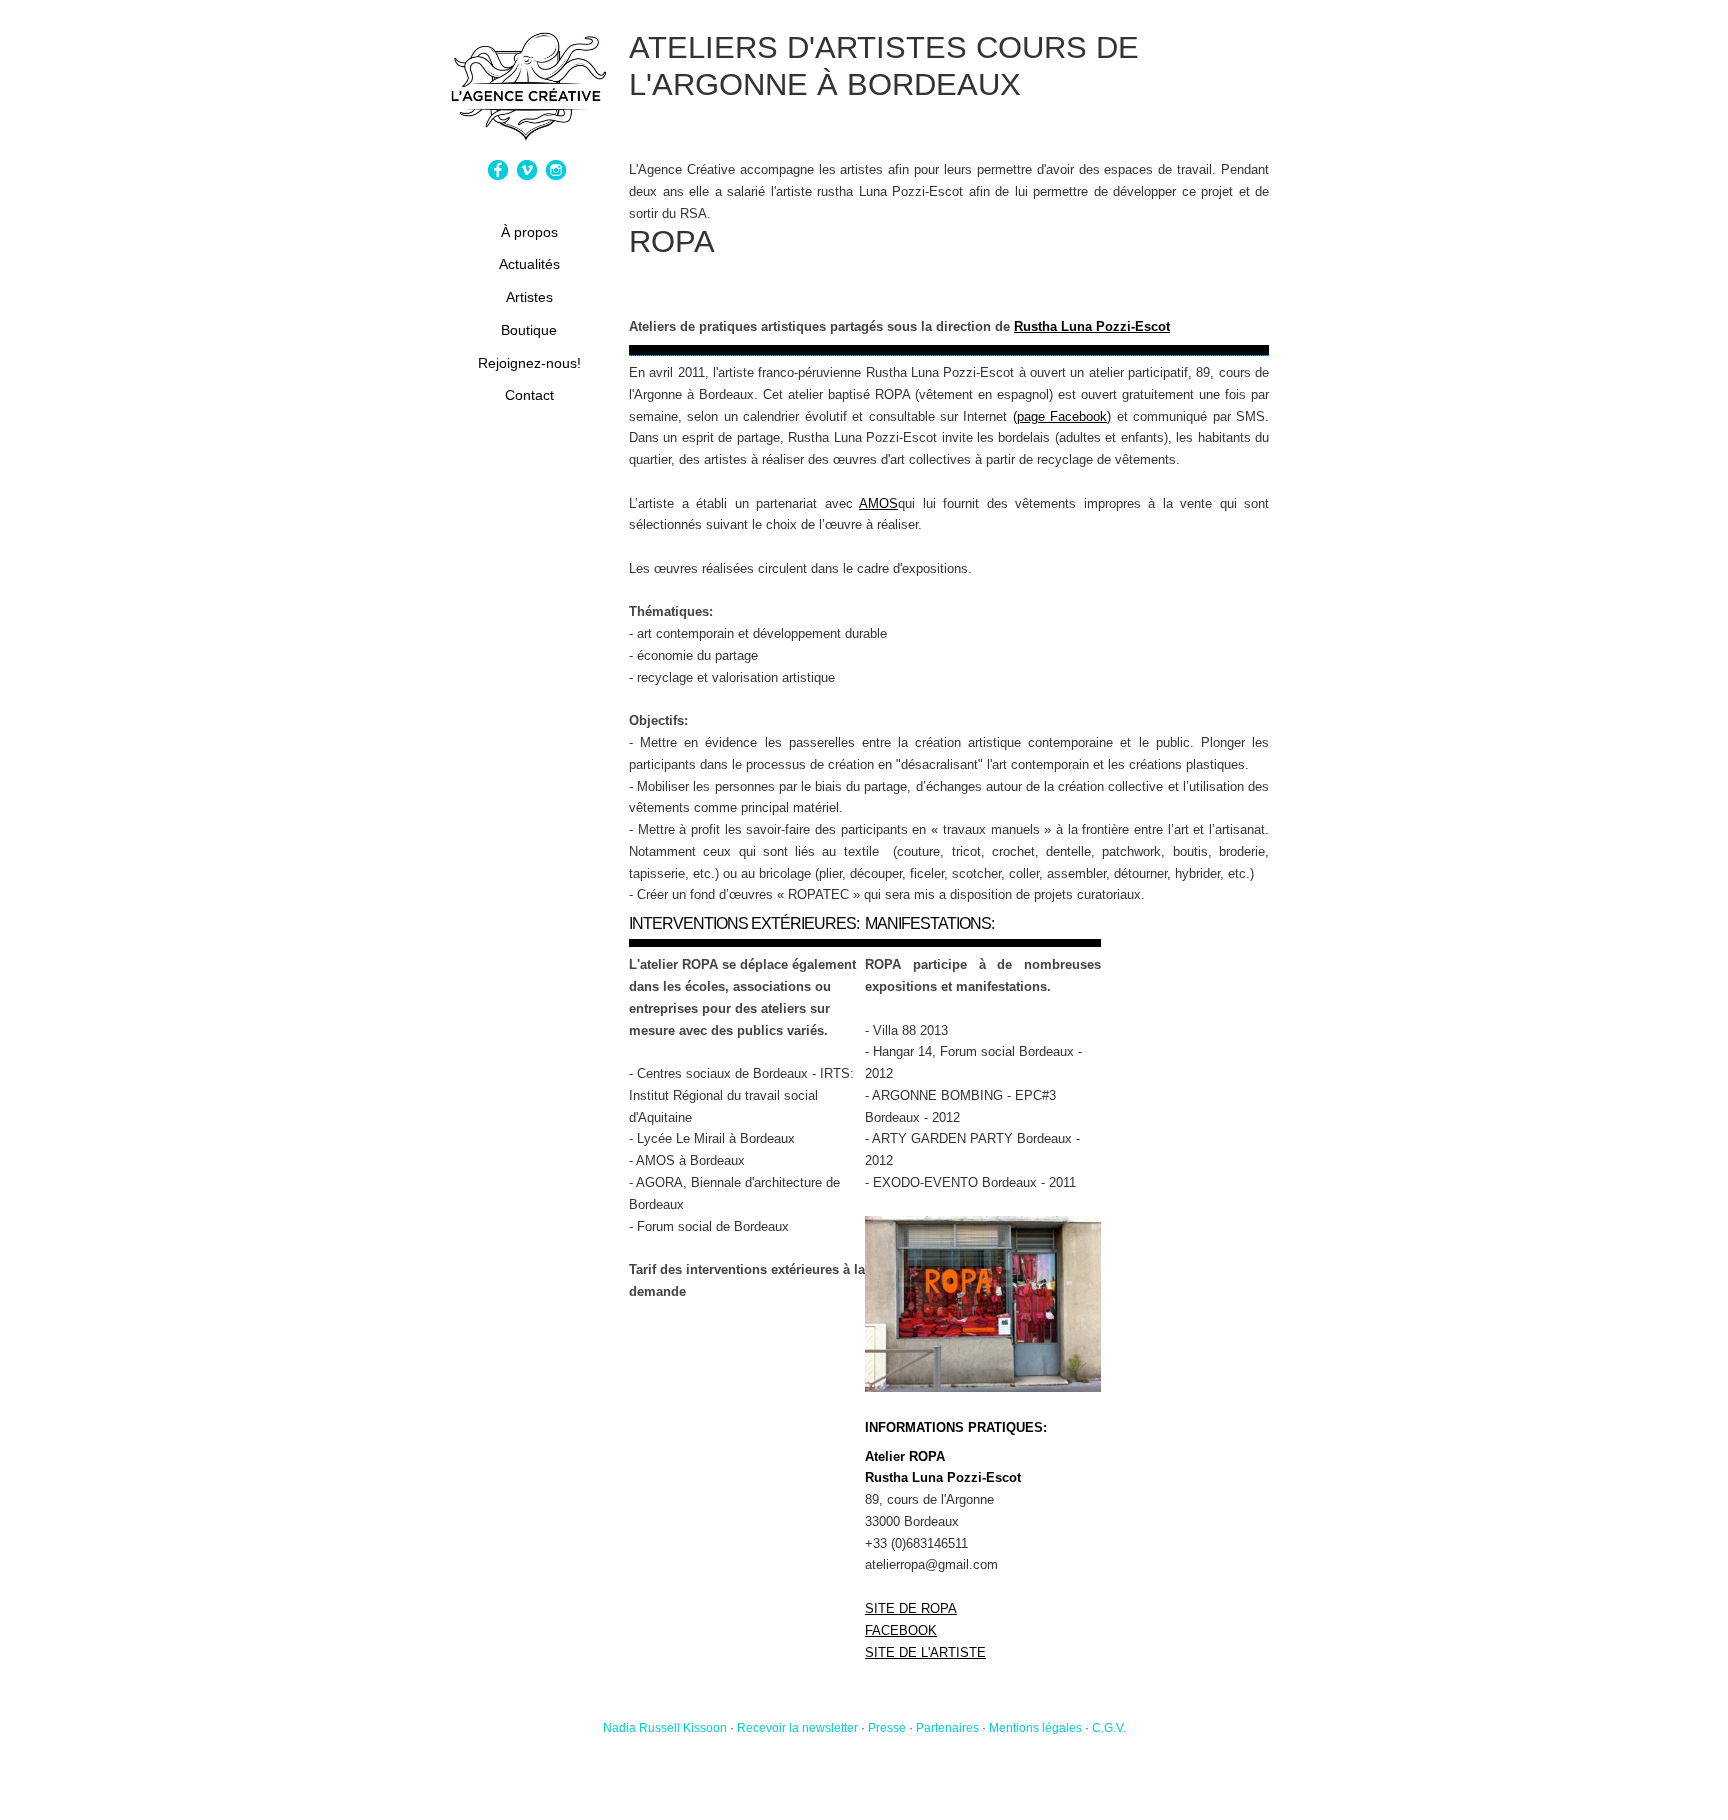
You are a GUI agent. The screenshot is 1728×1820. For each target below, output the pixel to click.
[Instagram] (558, 175)
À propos (529, 232)
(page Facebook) (1062, 416)
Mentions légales (1035, 1728)
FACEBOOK (901, 1630)
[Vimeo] (529, 175)
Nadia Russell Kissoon (665, 1728)
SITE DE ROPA (911, 1608)
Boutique (529, 330)
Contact (529, 395)
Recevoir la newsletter (797, 1728)
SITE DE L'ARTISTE (925, 1652)
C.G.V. (1109, 1728)
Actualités (529, 264)
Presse (887, 1728)
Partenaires (947, 1728)
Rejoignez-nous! (529, 363)
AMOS (878, 503)
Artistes (529, 297)
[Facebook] (500, 175)
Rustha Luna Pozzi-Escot (1092, 326)
